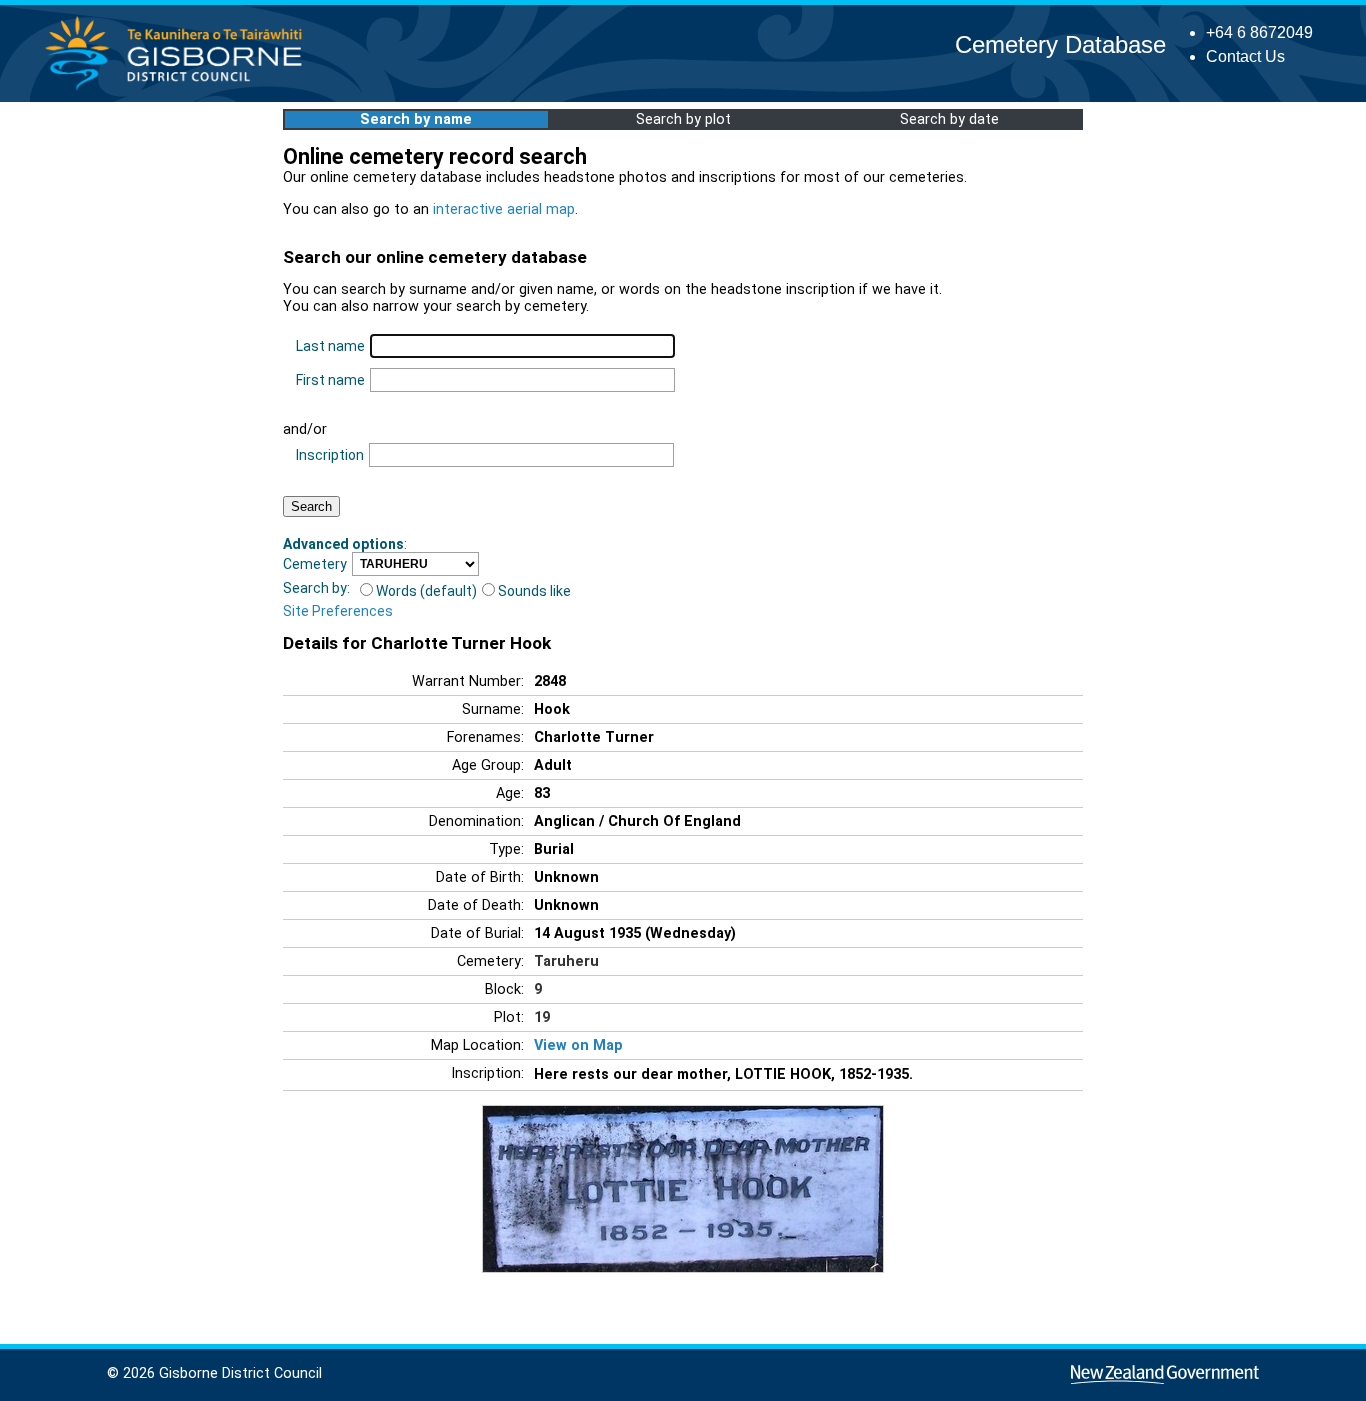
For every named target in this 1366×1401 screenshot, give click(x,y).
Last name (330, 346)
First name (330, 380)
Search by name (416, 119)
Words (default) (426, 591)
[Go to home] (179, 89)
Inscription (330, 455)
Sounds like (534, 591)
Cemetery (315, 564)
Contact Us (1245, 56)
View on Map (578, 1045)
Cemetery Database (1060, 44)
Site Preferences (338, 611)
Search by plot (683, 119)
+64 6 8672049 (1259, 32)
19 (542, 1017)
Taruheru (566, 961)
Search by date (949, 119)
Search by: (316, 588)
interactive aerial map (504, 209)
